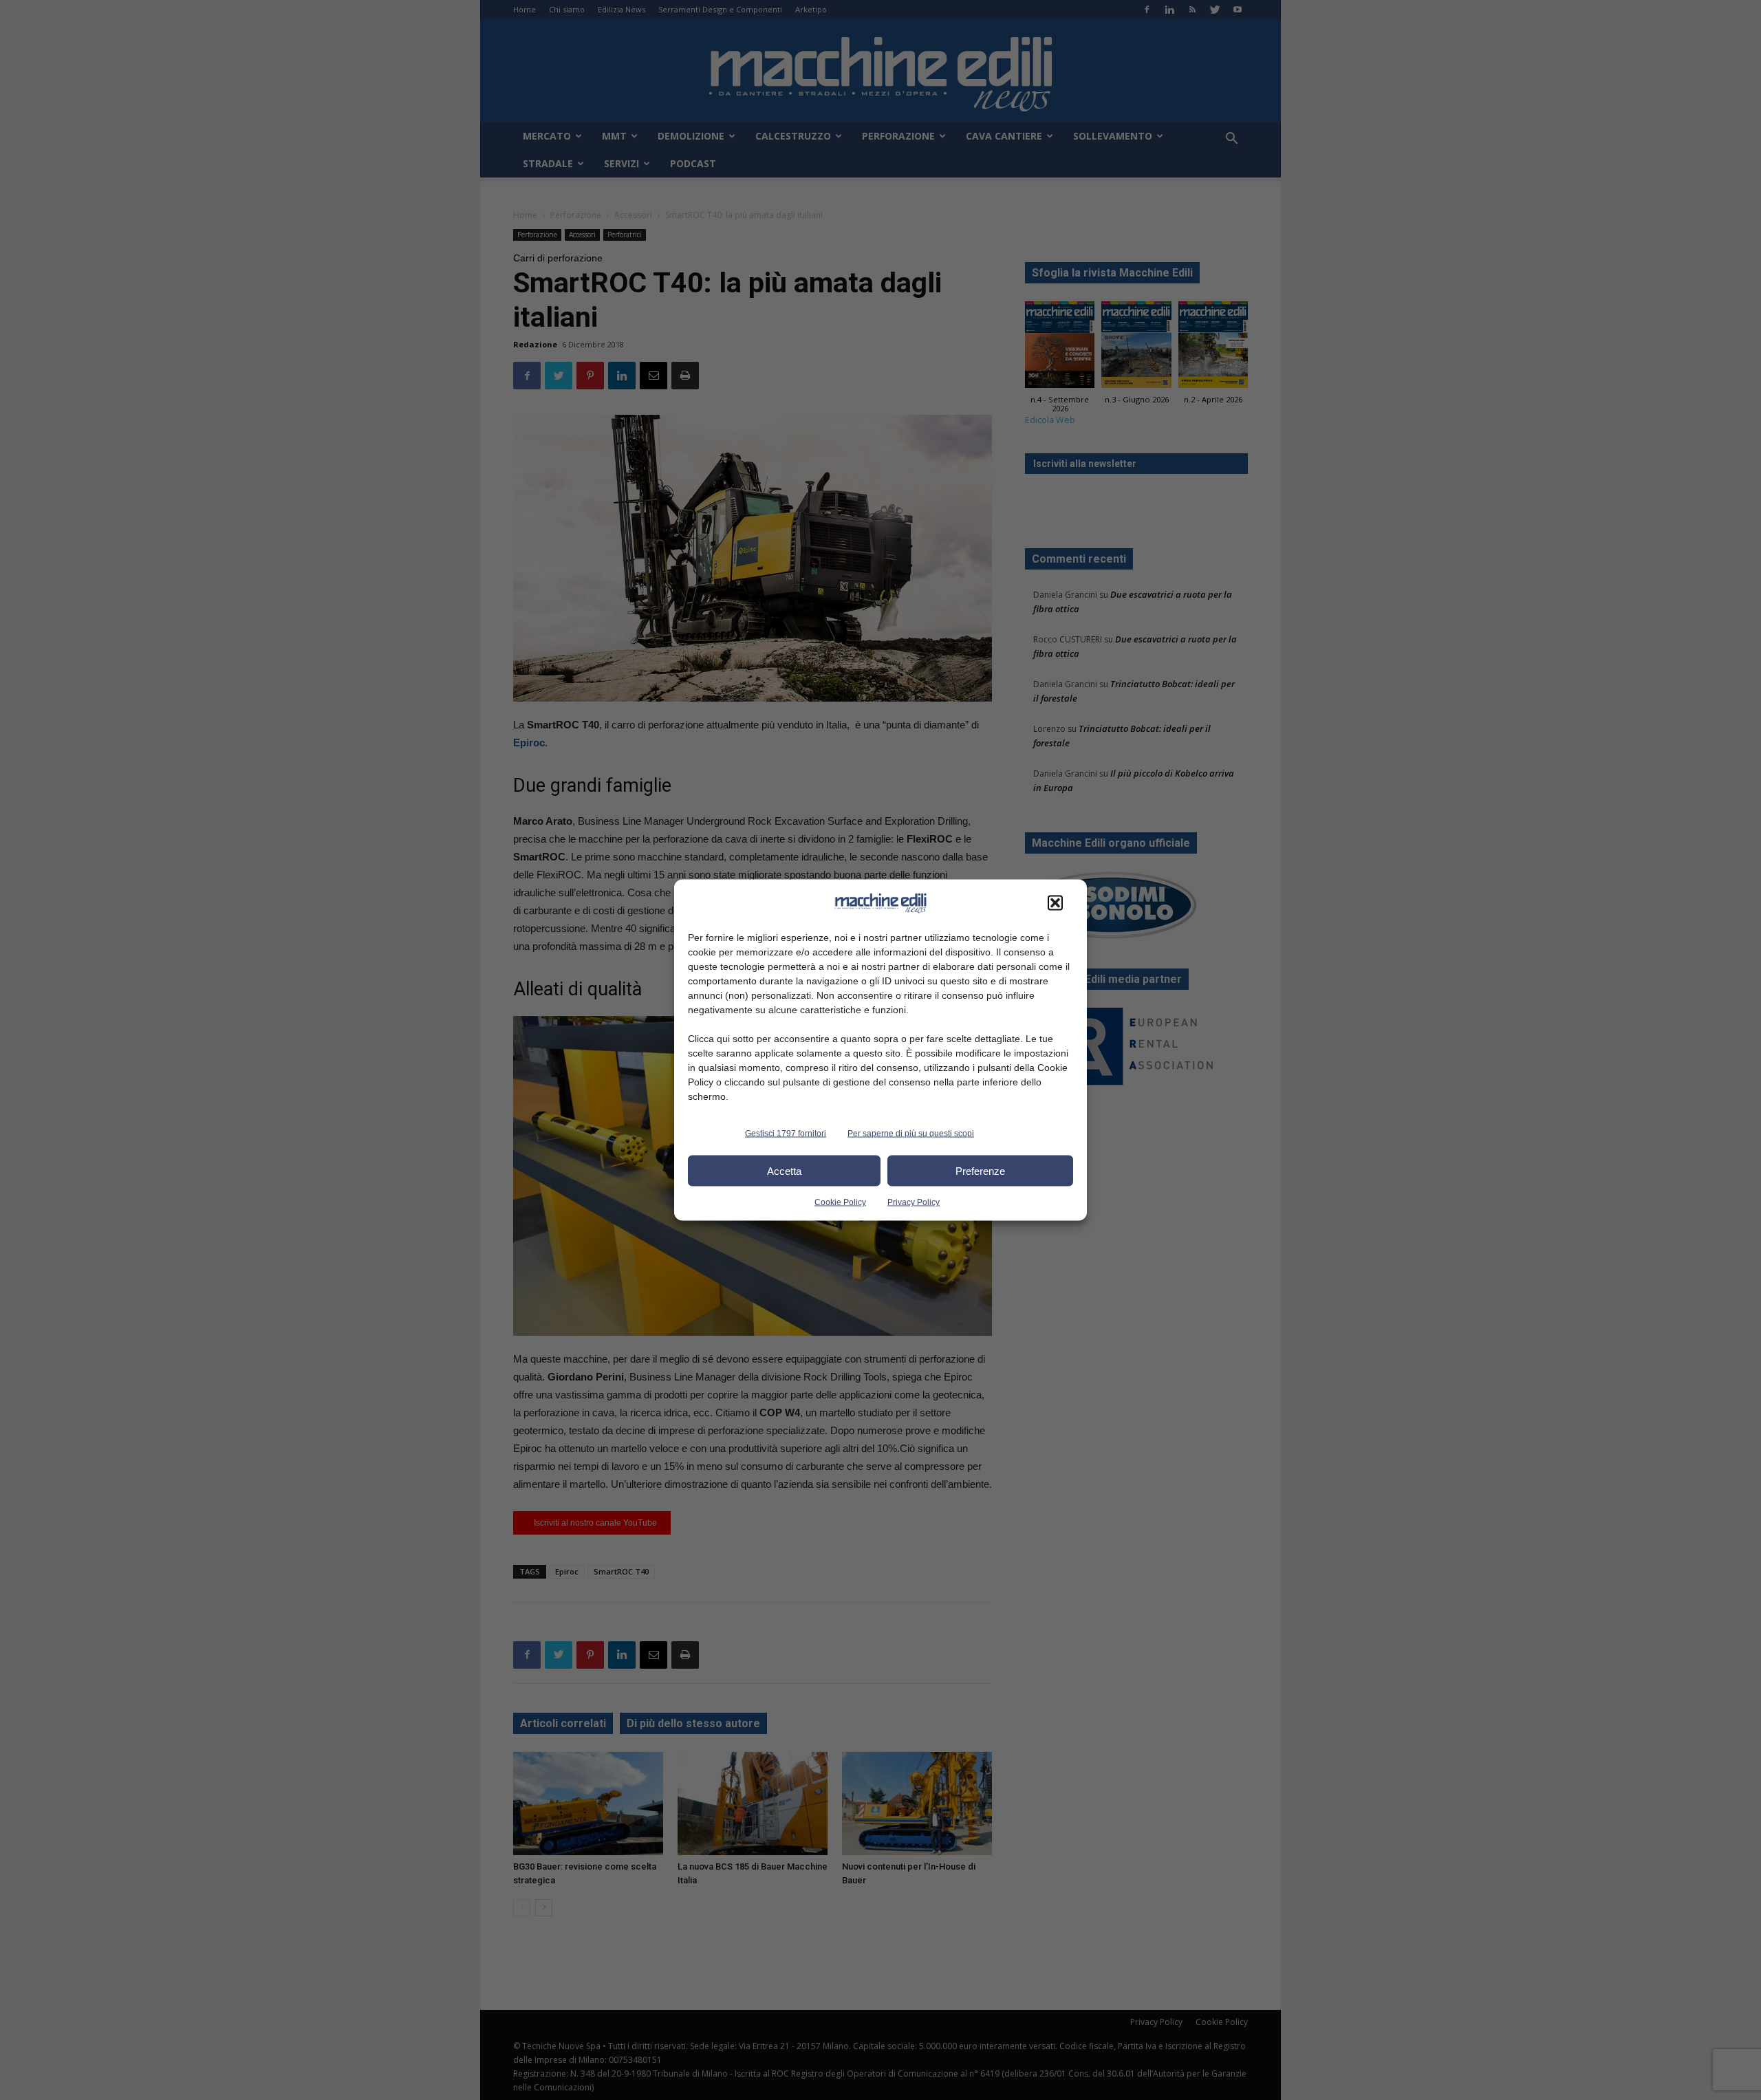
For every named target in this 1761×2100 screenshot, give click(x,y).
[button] (1055, 903)
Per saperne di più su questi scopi (911, 1134)
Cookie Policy (840, 1202)
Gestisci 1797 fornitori (786, 1134)
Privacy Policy (914, 1202)
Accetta (784, 1170)
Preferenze (980, 1170)
